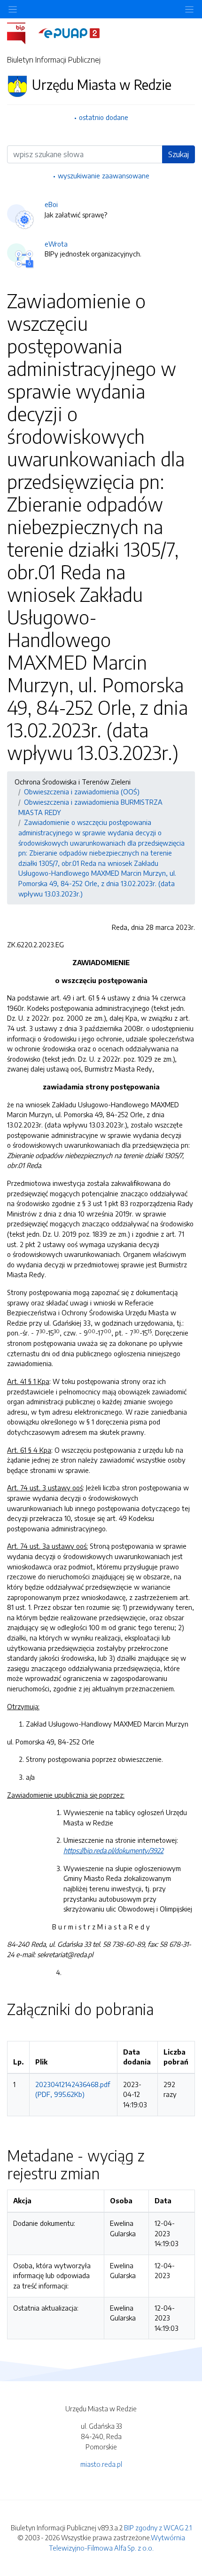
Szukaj (179, 154)
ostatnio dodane (104, 117)
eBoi (51, 204)
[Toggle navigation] (189, 9)
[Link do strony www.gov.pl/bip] (22, 32)
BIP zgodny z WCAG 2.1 (158, 2528)
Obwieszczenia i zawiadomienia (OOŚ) (82, 792)
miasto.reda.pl (101, 2464)
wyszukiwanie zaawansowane (104, 176)
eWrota (56, 244)
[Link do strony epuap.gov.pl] (69, 32)
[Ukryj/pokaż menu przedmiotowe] (13, 9)
